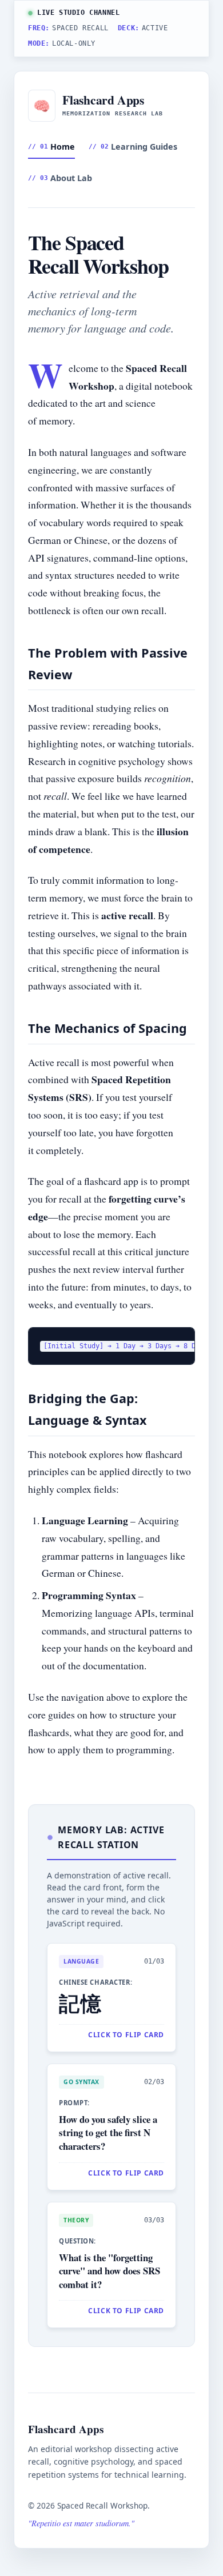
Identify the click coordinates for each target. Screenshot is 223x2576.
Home (51, 147)
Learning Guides (133, 147)
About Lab (60, 178)
